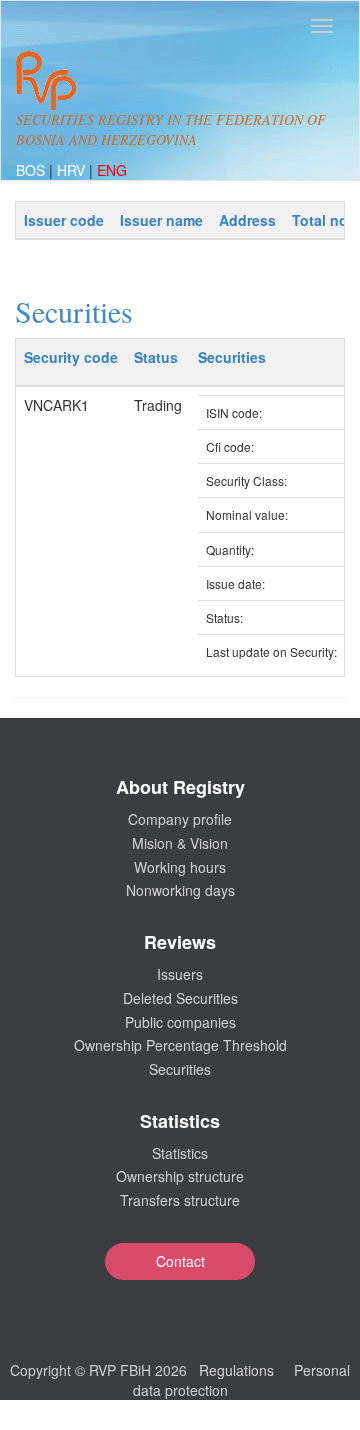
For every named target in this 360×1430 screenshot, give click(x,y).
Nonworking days (180, 890)
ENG (112, 170)
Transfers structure (180, 1200)
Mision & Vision (180, 843)
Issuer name (161, 220)
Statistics (180, 1153)
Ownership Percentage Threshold (180, 1045)
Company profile (180, 819)
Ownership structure (180, 1176)
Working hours (180, 867)
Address (247, 220)
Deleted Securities (180, 998)
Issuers (180, 974)
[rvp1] (46, 78)
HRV (73, 170)
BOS (32, 170)
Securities (180, 1069)
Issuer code (64, 220)
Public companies (180, 1022)
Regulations (236, 1370)
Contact (180, 1261)
